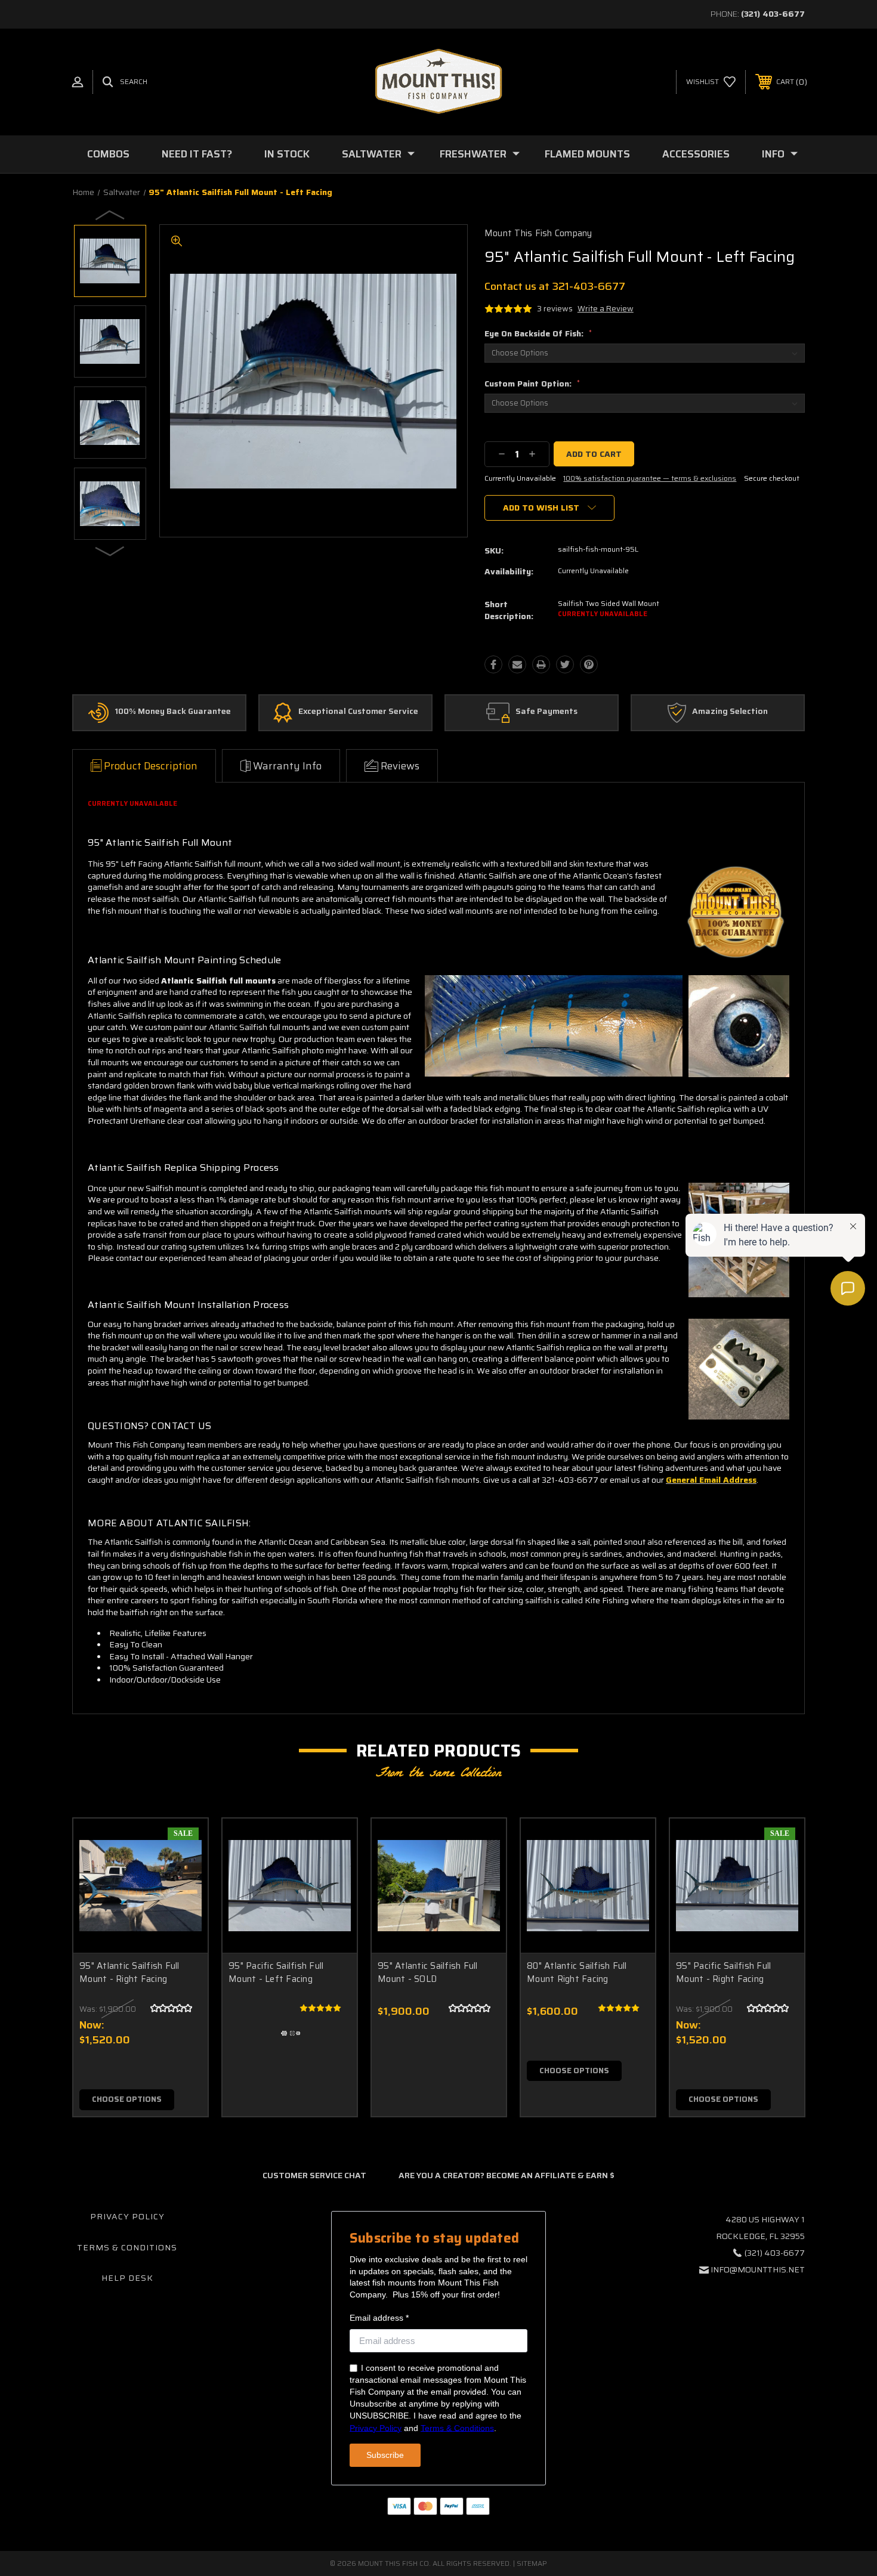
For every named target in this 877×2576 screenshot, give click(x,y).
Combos (108, 154)
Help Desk (127, 2278)
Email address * (379, 2318)
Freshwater (473, 154)
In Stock (287, 154)
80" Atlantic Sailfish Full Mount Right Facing (577, 1973)
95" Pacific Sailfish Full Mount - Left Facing (276, 1973)
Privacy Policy (127, 2216)
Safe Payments (546, 712)
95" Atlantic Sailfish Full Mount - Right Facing (129, 1973)
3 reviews (555, 309)
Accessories (696, 154)
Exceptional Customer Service (358, 712)
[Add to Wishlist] (184, 1873)
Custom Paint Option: (532, 384)
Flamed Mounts (587, 154)
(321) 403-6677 (773, 14)
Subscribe (385, 2455)
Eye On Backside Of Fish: (538, 333)
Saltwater (372, 154)
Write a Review (606, 309)
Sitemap (532, 2563)
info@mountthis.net (758, 2269)
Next (110, 551)
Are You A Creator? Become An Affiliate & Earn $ (507, 2175)
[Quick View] (184, 1843)
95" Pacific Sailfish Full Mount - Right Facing (723, 1973)
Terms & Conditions (127, 2247)
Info (773, 154)
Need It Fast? (197, 154)
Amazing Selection (730, 712)
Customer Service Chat (314, 2175)
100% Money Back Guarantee (173, 712)
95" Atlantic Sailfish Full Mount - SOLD (428, 1973)
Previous (110, 215)
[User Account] (78, 82)
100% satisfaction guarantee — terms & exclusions (650, 478)
